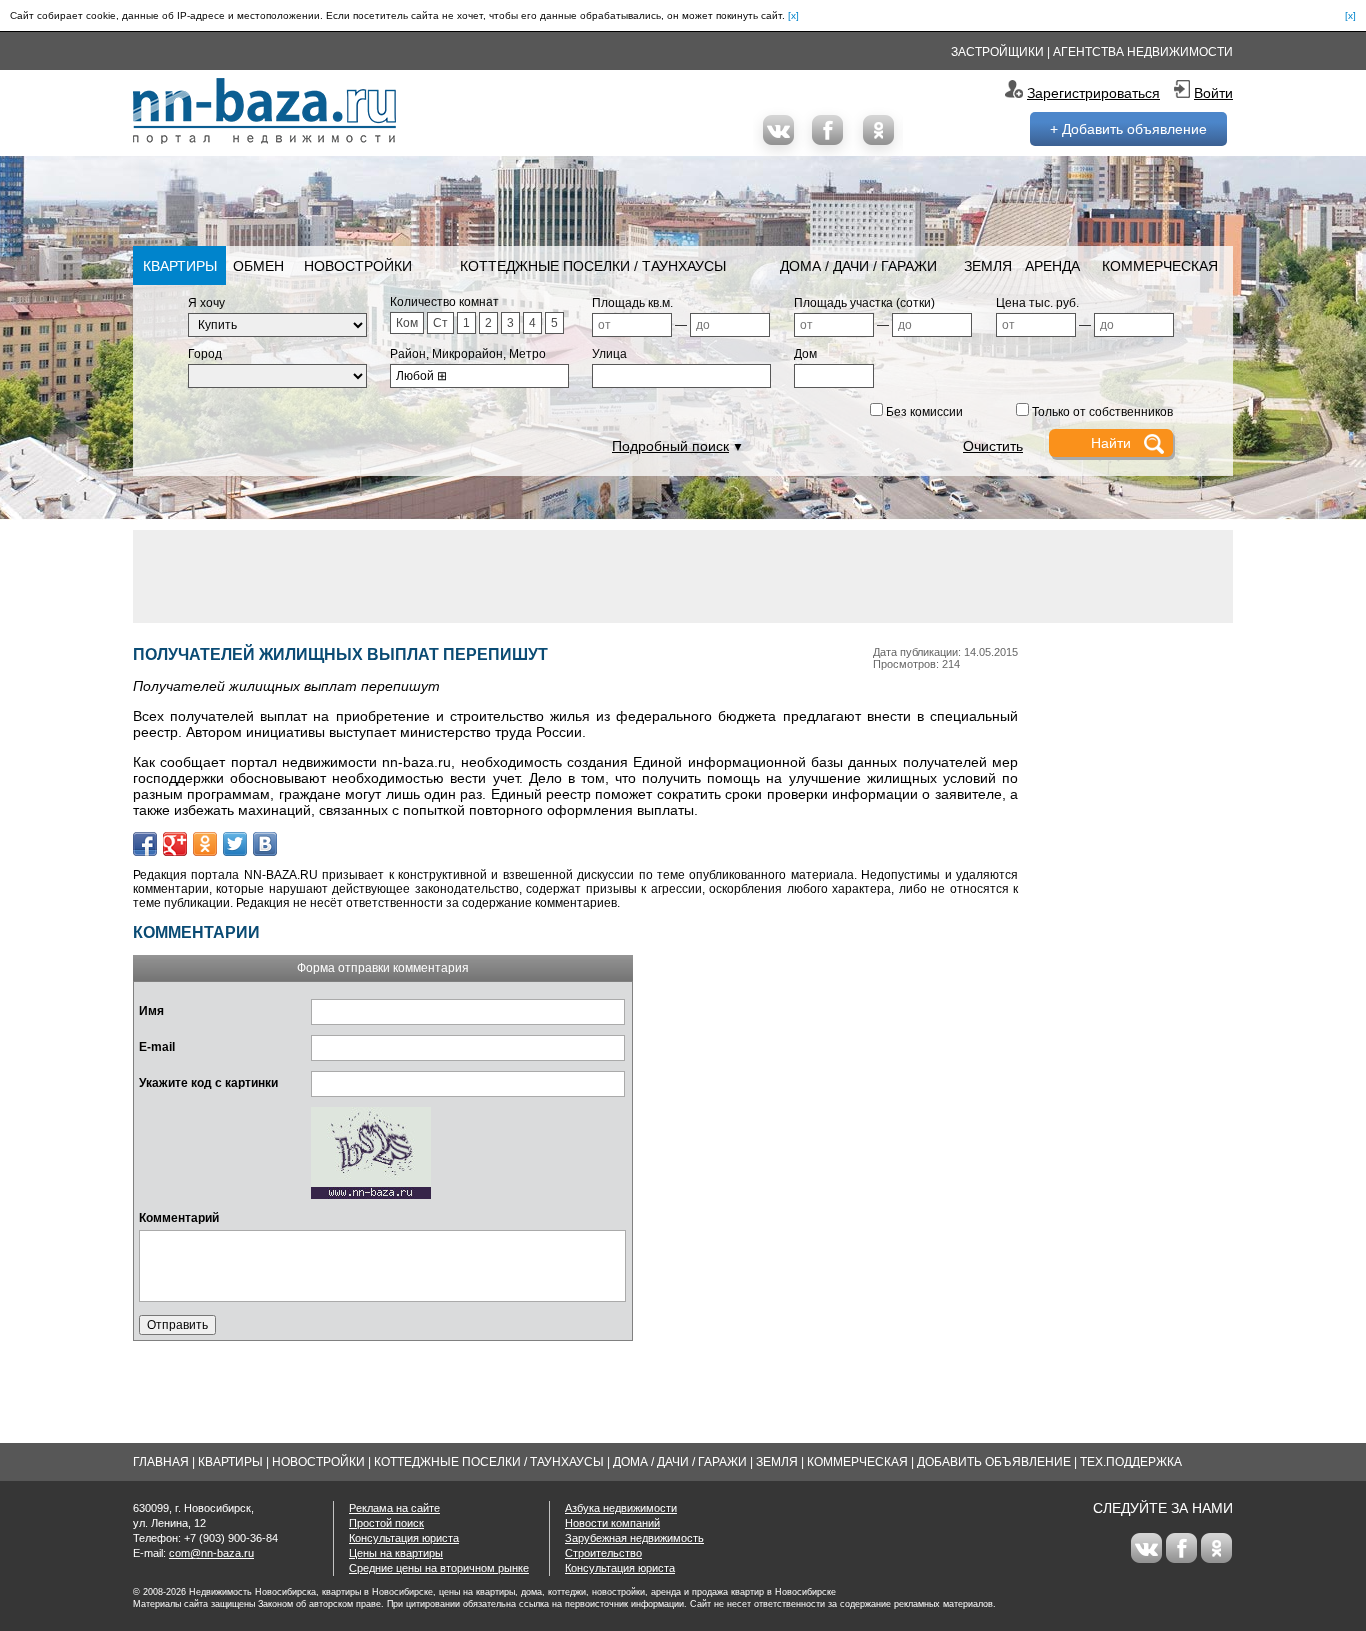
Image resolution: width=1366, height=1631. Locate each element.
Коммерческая (1160, 266)
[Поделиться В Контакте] (265, 844)
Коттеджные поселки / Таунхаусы (593, 266)
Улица (609, 354)
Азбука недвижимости (621, 1508)
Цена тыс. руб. (1037, 303)
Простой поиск (386, 1523)
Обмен (258, 266)
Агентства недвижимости (1143, 52)
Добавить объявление (994, 1462)
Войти (1213, 93)
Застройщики (997, 52)
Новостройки (358, 266)
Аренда (1052, 266)
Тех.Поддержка (1131, 1462)
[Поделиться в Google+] (175, 844)
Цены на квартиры (396, 1553)
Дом (805, 354)
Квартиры (180, 266)
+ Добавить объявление (1128, 129)
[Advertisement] (683, 575)
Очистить (993, 446)
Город (205, 354)
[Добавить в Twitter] (235, 844)
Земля (988, 266)
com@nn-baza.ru (211, 1553)
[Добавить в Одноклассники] (205, 844)
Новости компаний (612, 1523)
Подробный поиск (670, 446)
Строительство (603, 1553)
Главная (161, 1462)
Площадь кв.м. (632, 303)
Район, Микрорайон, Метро (468, 354)
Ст (440, 323)
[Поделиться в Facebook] (145, 844)
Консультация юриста (404, 1538)
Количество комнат (444, 302)
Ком (407, 323)
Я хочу (206, 303)
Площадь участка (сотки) (864, 303)
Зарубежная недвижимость (634, 1538)
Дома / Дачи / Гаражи (858, 266)
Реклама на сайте (394, 1508)
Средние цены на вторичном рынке (439, 1568)
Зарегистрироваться (1093, 93)
